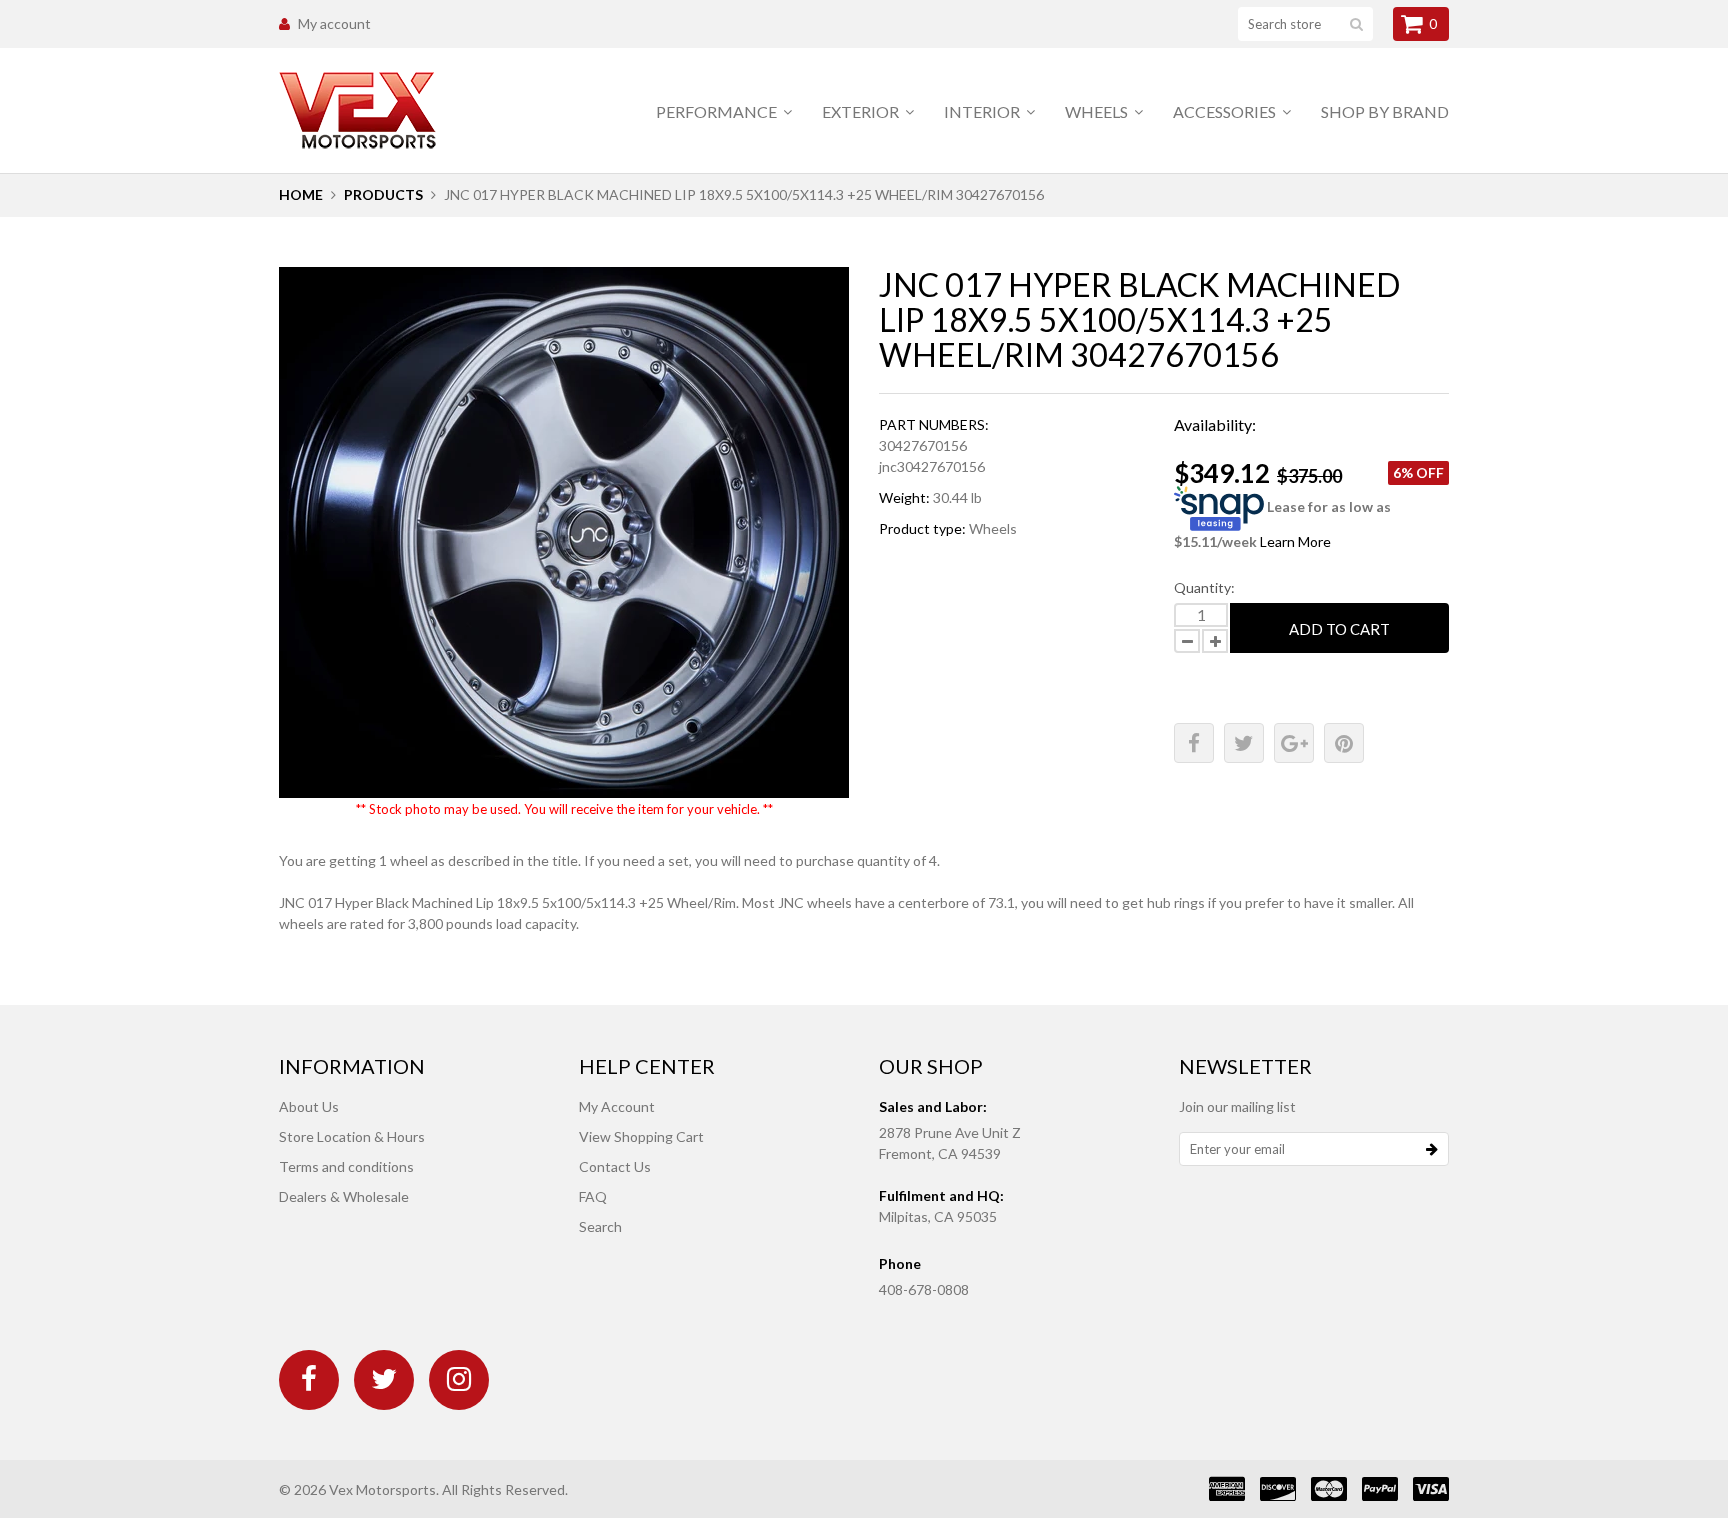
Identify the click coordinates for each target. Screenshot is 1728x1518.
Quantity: (1204, 587)
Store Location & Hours (352, 1136)
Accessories (1226, 111)
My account (334, 23)
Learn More (1295, 541)
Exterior (862, 111)
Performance (718, 111)
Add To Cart (1339, 629)
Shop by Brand (1385, 111)
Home (301, 194)
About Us (309, 1106)
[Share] (1194, 743)
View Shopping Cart (641, 1136)
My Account (617, 1106)
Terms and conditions (346, 1166)
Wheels (1098, 111)
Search (600, 1226)
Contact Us (615, 1166)
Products (383, 194)
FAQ (593, 1196)
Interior (983, 111)
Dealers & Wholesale (344, 1196)
